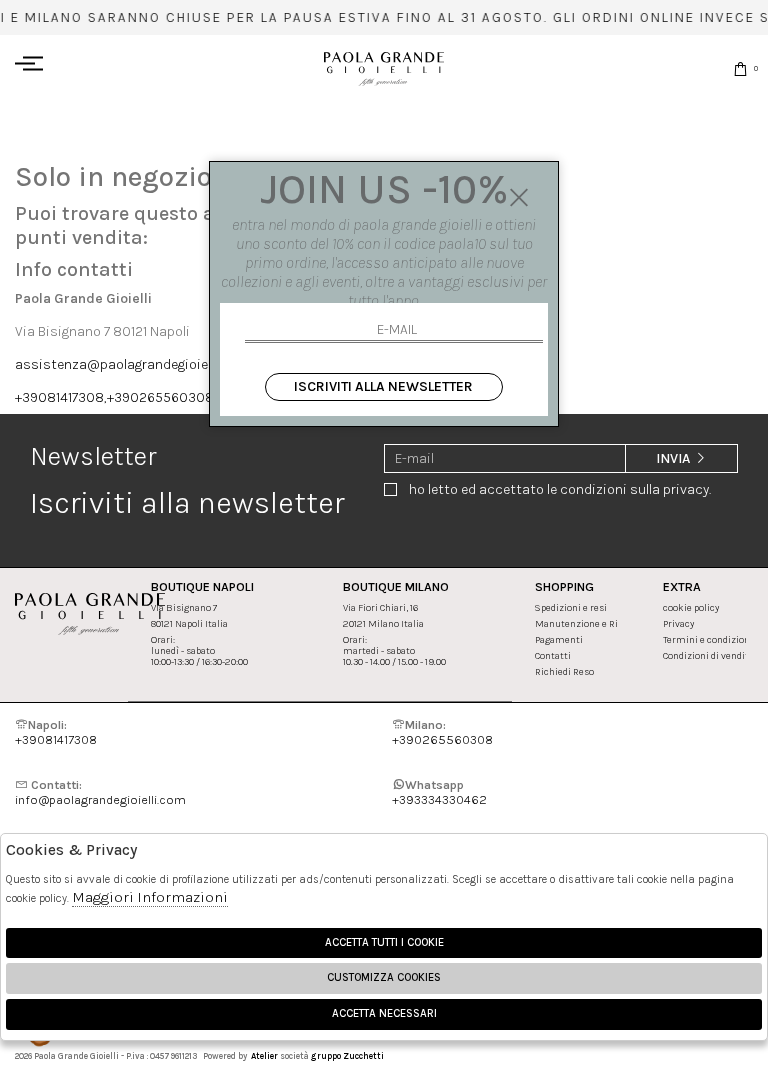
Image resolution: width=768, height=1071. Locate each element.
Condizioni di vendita (708, 655)
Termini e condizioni (708, 639)
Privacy (678, 623)
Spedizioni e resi (571, 607)
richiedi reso (564, 671)
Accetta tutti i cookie (384, 942)
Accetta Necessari (384, 1013)
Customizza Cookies (384, 977)
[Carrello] (740, 68)
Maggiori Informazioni (150, 897)
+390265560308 (442, 732)
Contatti (553, 655)
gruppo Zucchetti (347, 1056)
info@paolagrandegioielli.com (100, 792)
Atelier (264, 1056)
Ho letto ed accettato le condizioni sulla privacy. (560, 489)
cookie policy (691, 607)
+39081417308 (56, 732)
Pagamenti (559, 639)
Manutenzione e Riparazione (598, 623)
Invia (674, 458)
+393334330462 (439, 792)
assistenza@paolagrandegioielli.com (131, 364)
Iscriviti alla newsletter (383, 386)
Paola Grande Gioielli (384, 68)
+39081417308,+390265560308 (114, 397)
